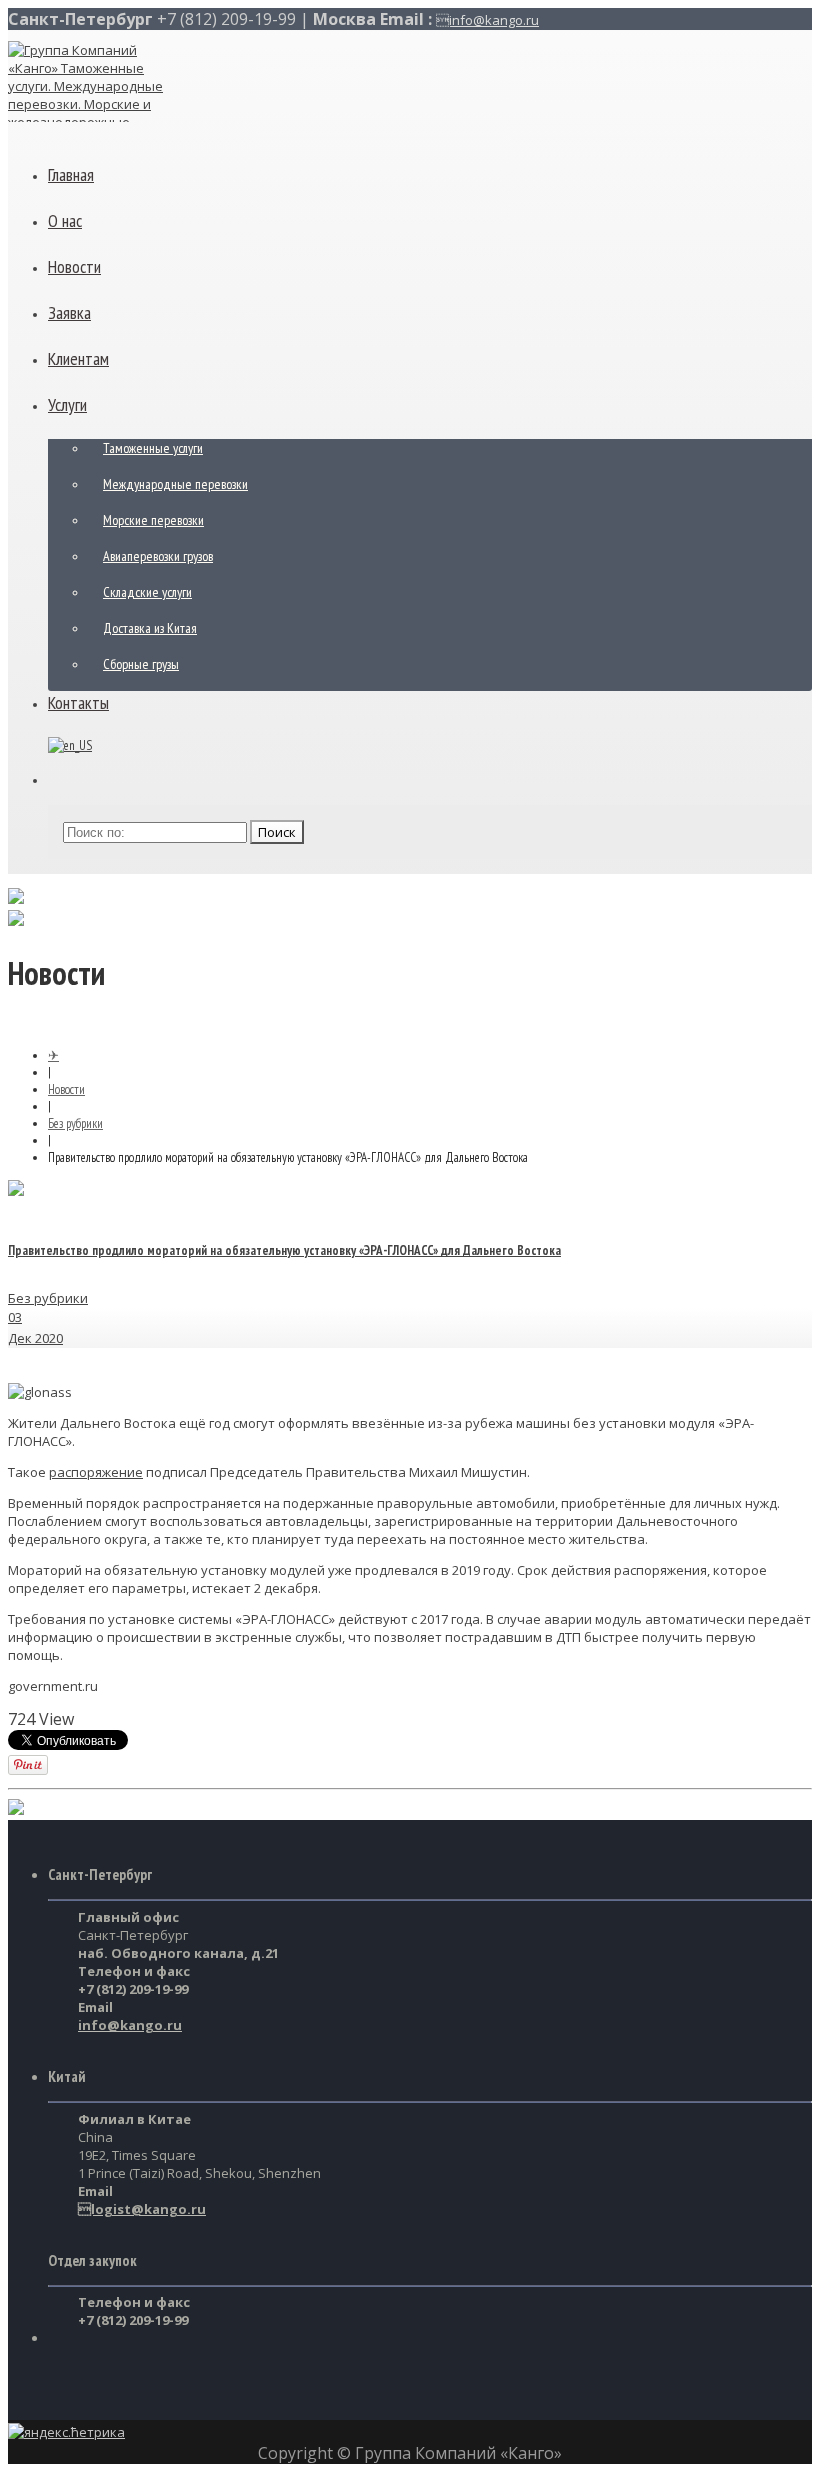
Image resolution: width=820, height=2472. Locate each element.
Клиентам (78, 358)
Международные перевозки (175, 484)
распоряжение (96, 1472)
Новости (74, 266)
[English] (70, 745)
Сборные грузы (141, 664)
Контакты (78, 702)
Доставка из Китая (150, 628)
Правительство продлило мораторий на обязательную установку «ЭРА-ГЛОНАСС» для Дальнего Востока (284, 1250)
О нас (65, 220)
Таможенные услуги (153, 448)
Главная (71, 174)
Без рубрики (75, 1123)
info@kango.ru (487, 20)
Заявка (69, 312)
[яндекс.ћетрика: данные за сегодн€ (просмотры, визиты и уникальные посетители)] (66, 2432)
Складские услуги (147, 592)
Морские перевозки (153, 520)
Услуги (67, 404)
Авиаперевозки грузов (158, 556)
